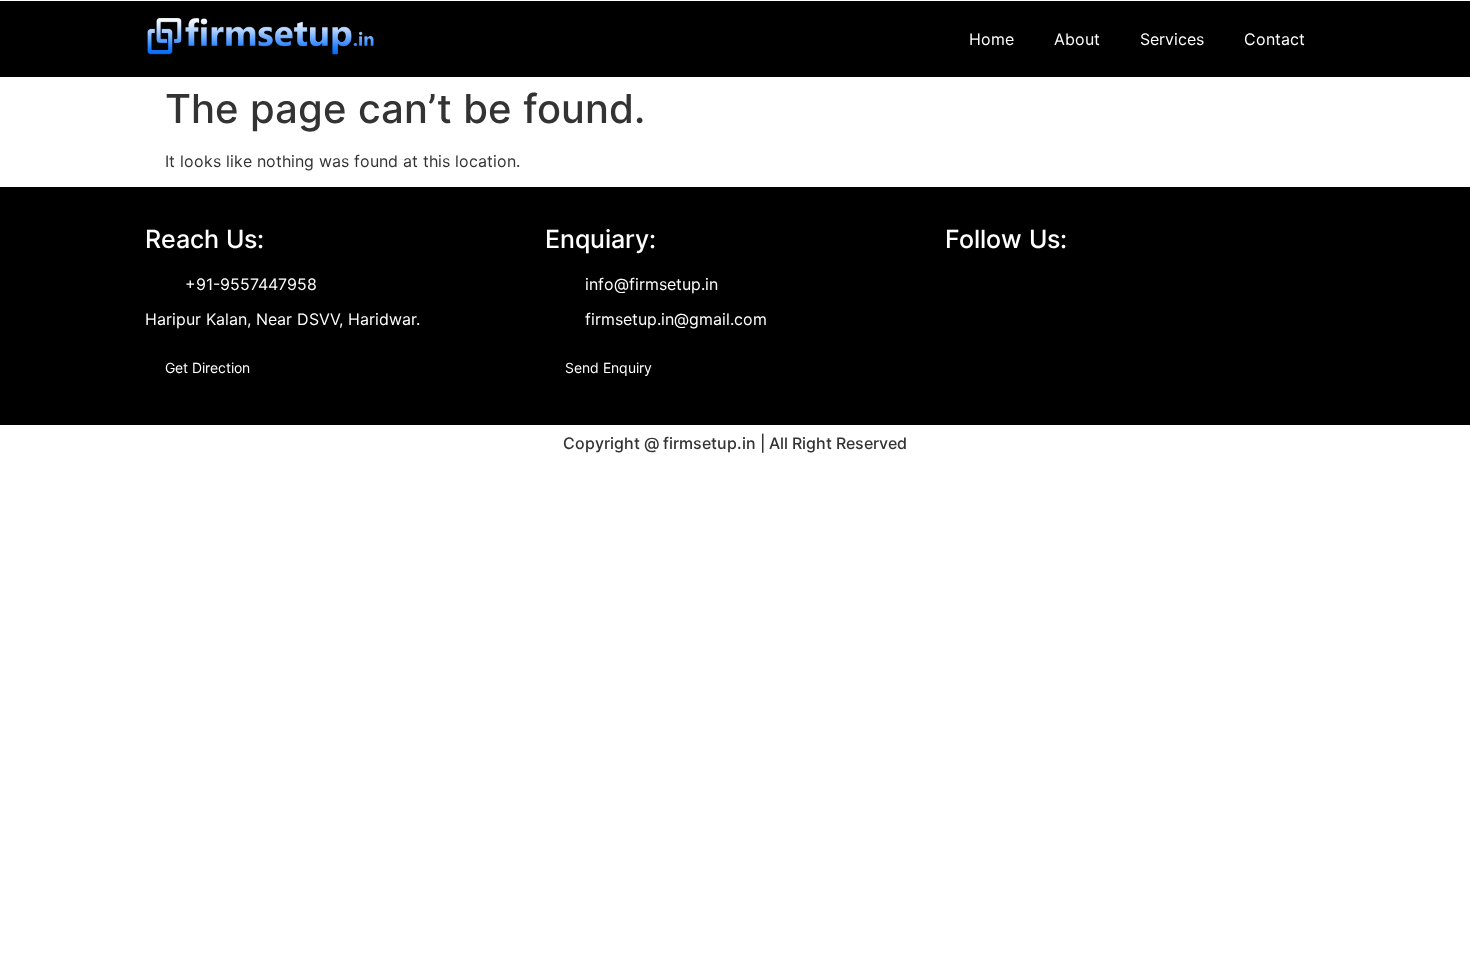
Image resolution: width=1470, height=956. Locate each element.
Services (1172, 39)
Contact (1274, 39)
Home (991, 39)
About (1077, 39)
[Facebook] (961, 288)
